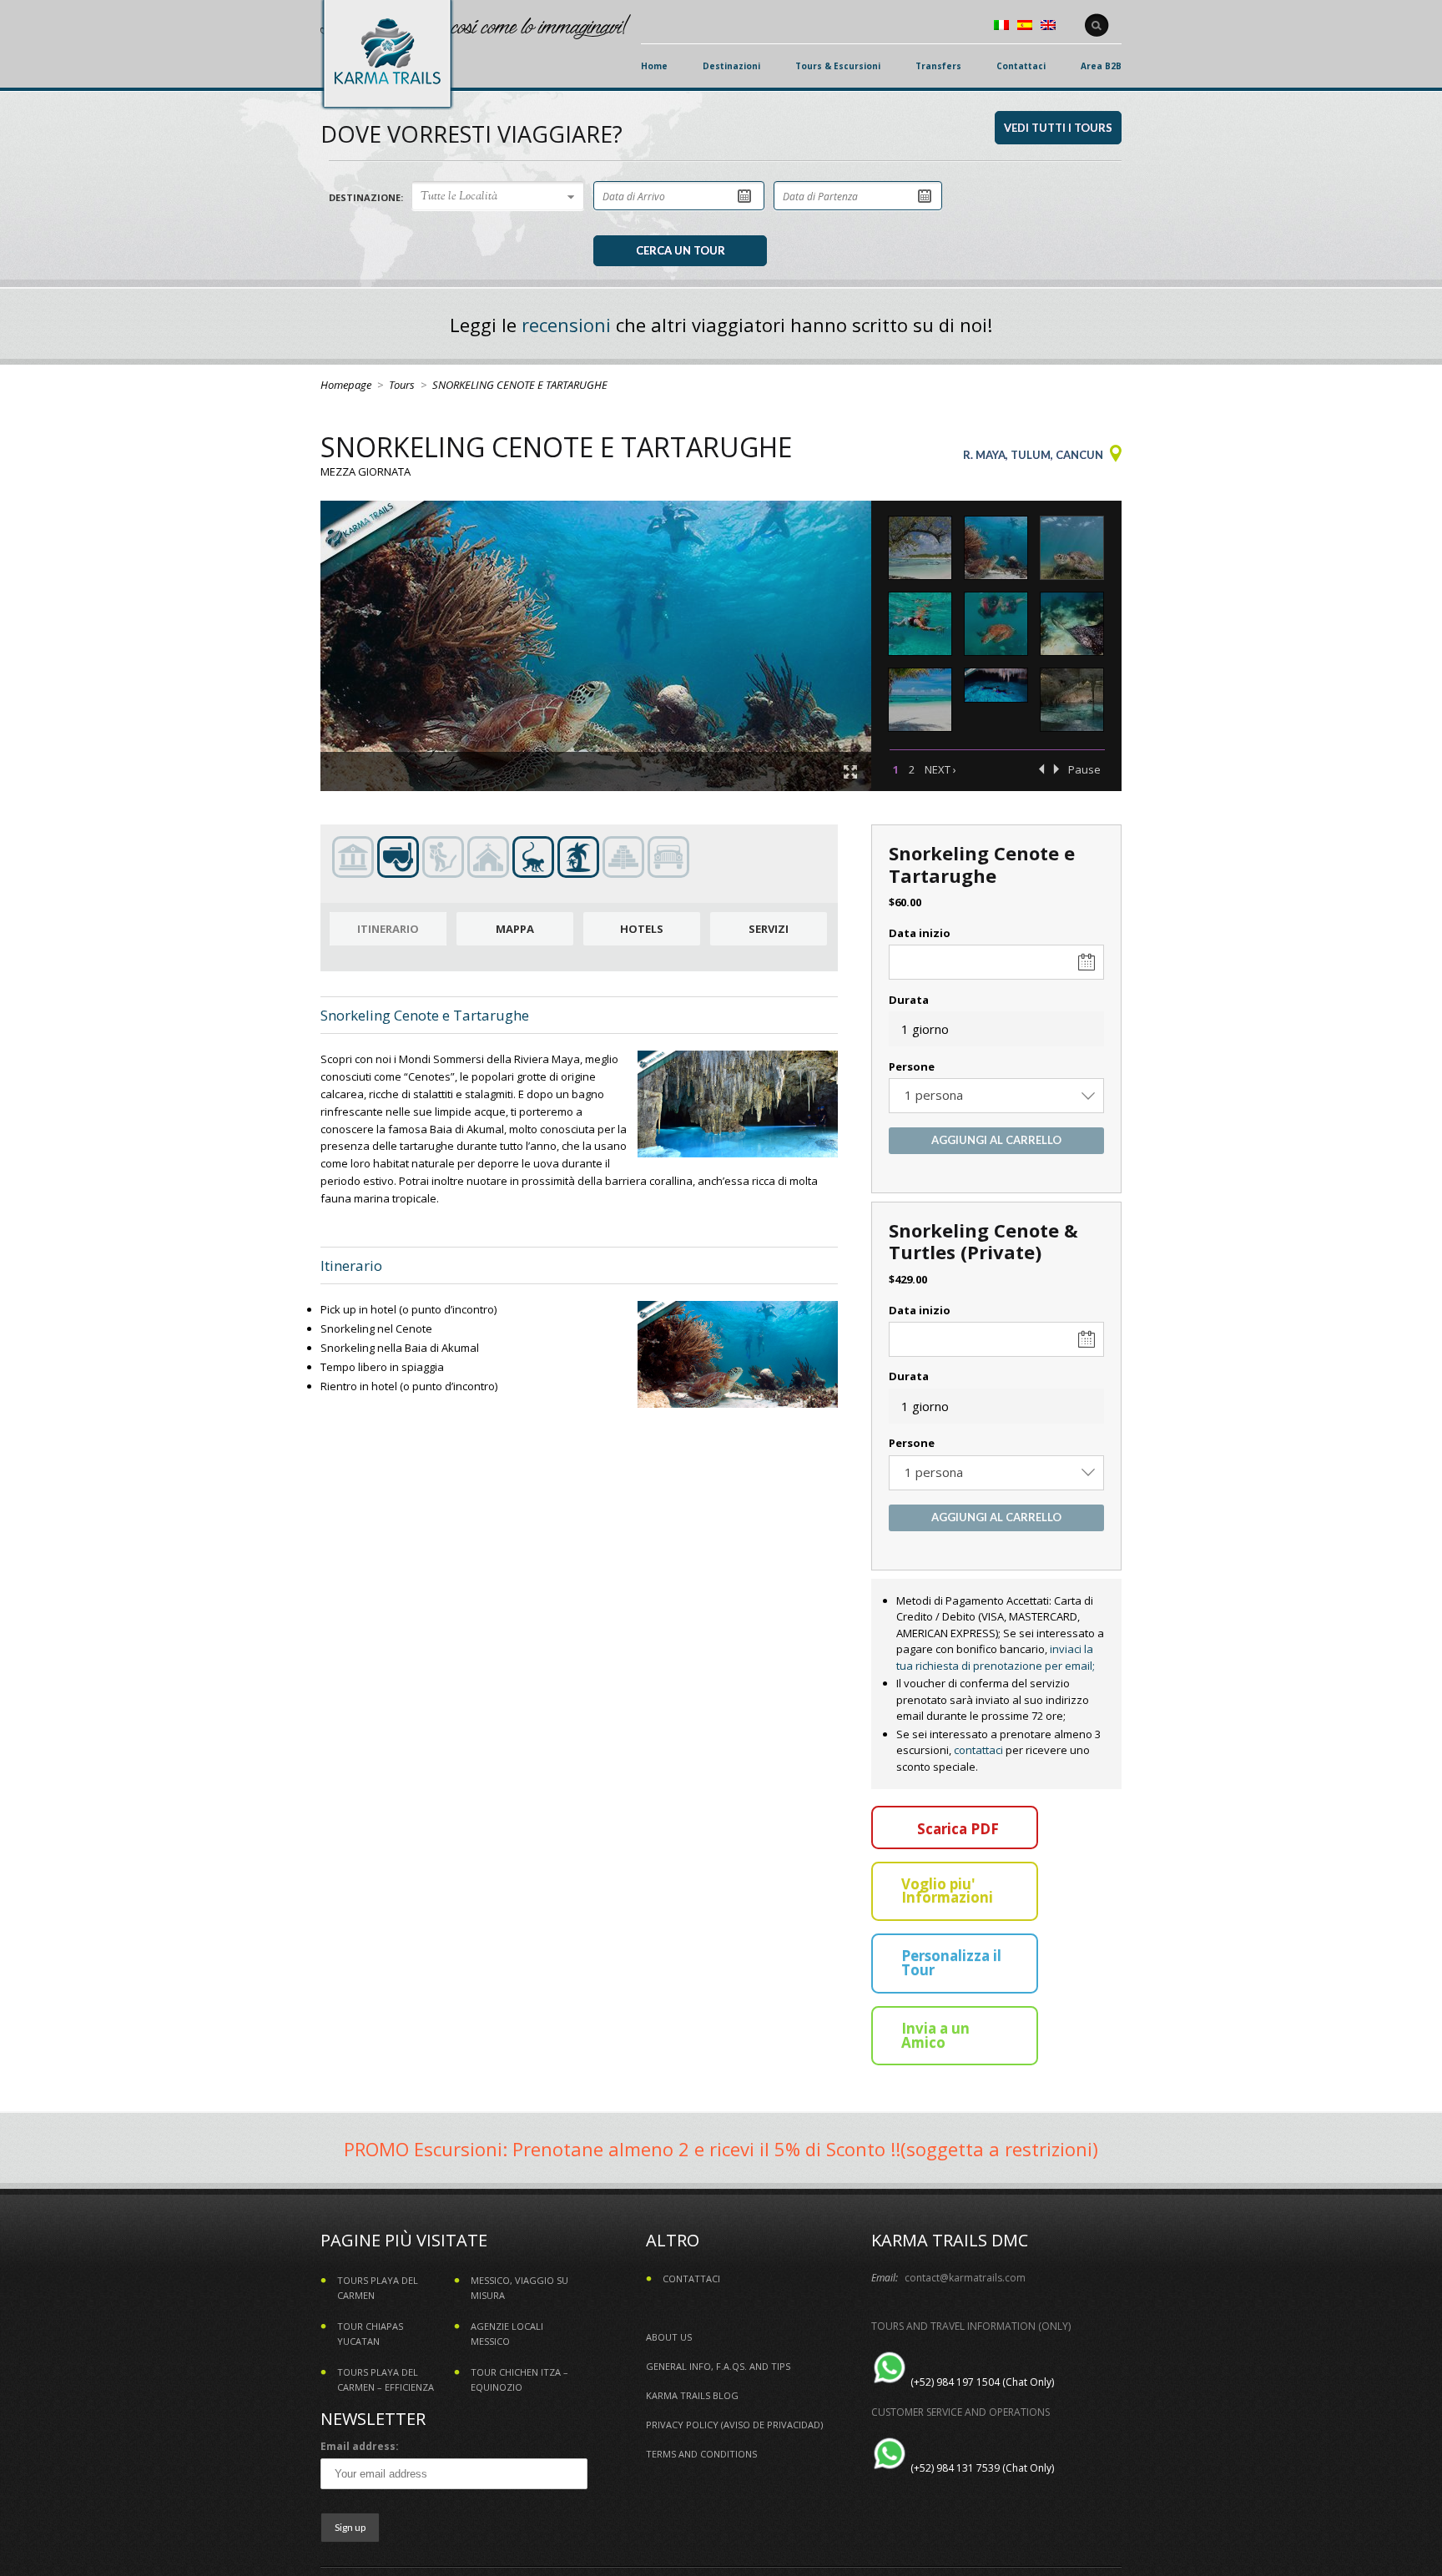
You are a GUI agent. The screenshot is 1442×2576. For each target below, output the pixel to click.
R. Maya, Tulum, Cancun (1033, 455)
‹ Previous (1041, 769)
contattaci (978, 1750)
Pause (1084, 769)
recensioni (566, 325)
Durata (909, 1000)
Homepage (346, 385)
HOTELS (642, 929)
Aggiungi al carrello (996, 1140)
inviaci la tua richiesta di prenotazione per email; (996, 1657)
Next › (940, 769)
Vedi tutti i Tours (1058, 128)
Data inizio (920, 933)
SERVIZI (769, 929)
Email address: (360, 2446)
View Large (850, 772)
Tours (402, 385)
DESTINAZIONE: (366, 197)
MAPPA (515, 929)
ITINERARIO (388, 929)
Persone (912, 1066)
